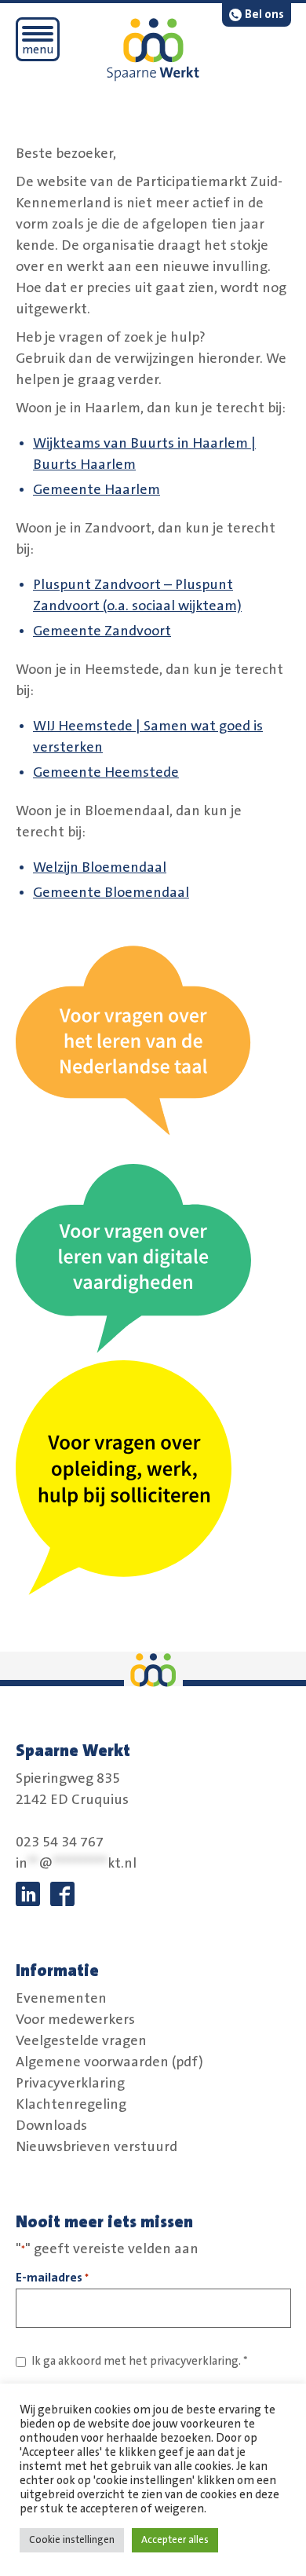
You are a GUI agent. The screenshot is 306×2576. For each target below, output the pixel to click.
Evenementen (61, 1998)
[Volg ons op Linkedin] (28, 1894)
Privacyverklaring (70, 2083)
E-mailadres (52, 2278)
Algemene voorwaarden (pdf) (109, 2062)
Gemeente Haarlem (97, 490)
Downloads (51, 2125)
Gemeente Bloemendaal (111, 893)
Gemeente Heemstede (106, 773)
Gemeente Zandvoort (102, 631)
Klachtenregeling (71, 2104)
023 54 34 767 (60, 1842)
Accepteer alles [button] (175, 2540)
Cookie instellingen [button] (72, 2540)
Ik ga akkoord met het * (140, 2361)
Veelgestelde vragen (81, 2040)
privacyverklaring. (195, 2361)
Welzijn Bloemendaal (100, 868)
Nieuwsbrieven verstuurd (97, 2146)
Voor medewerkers (75, 2019)
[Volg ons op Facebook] (62, 1894)
